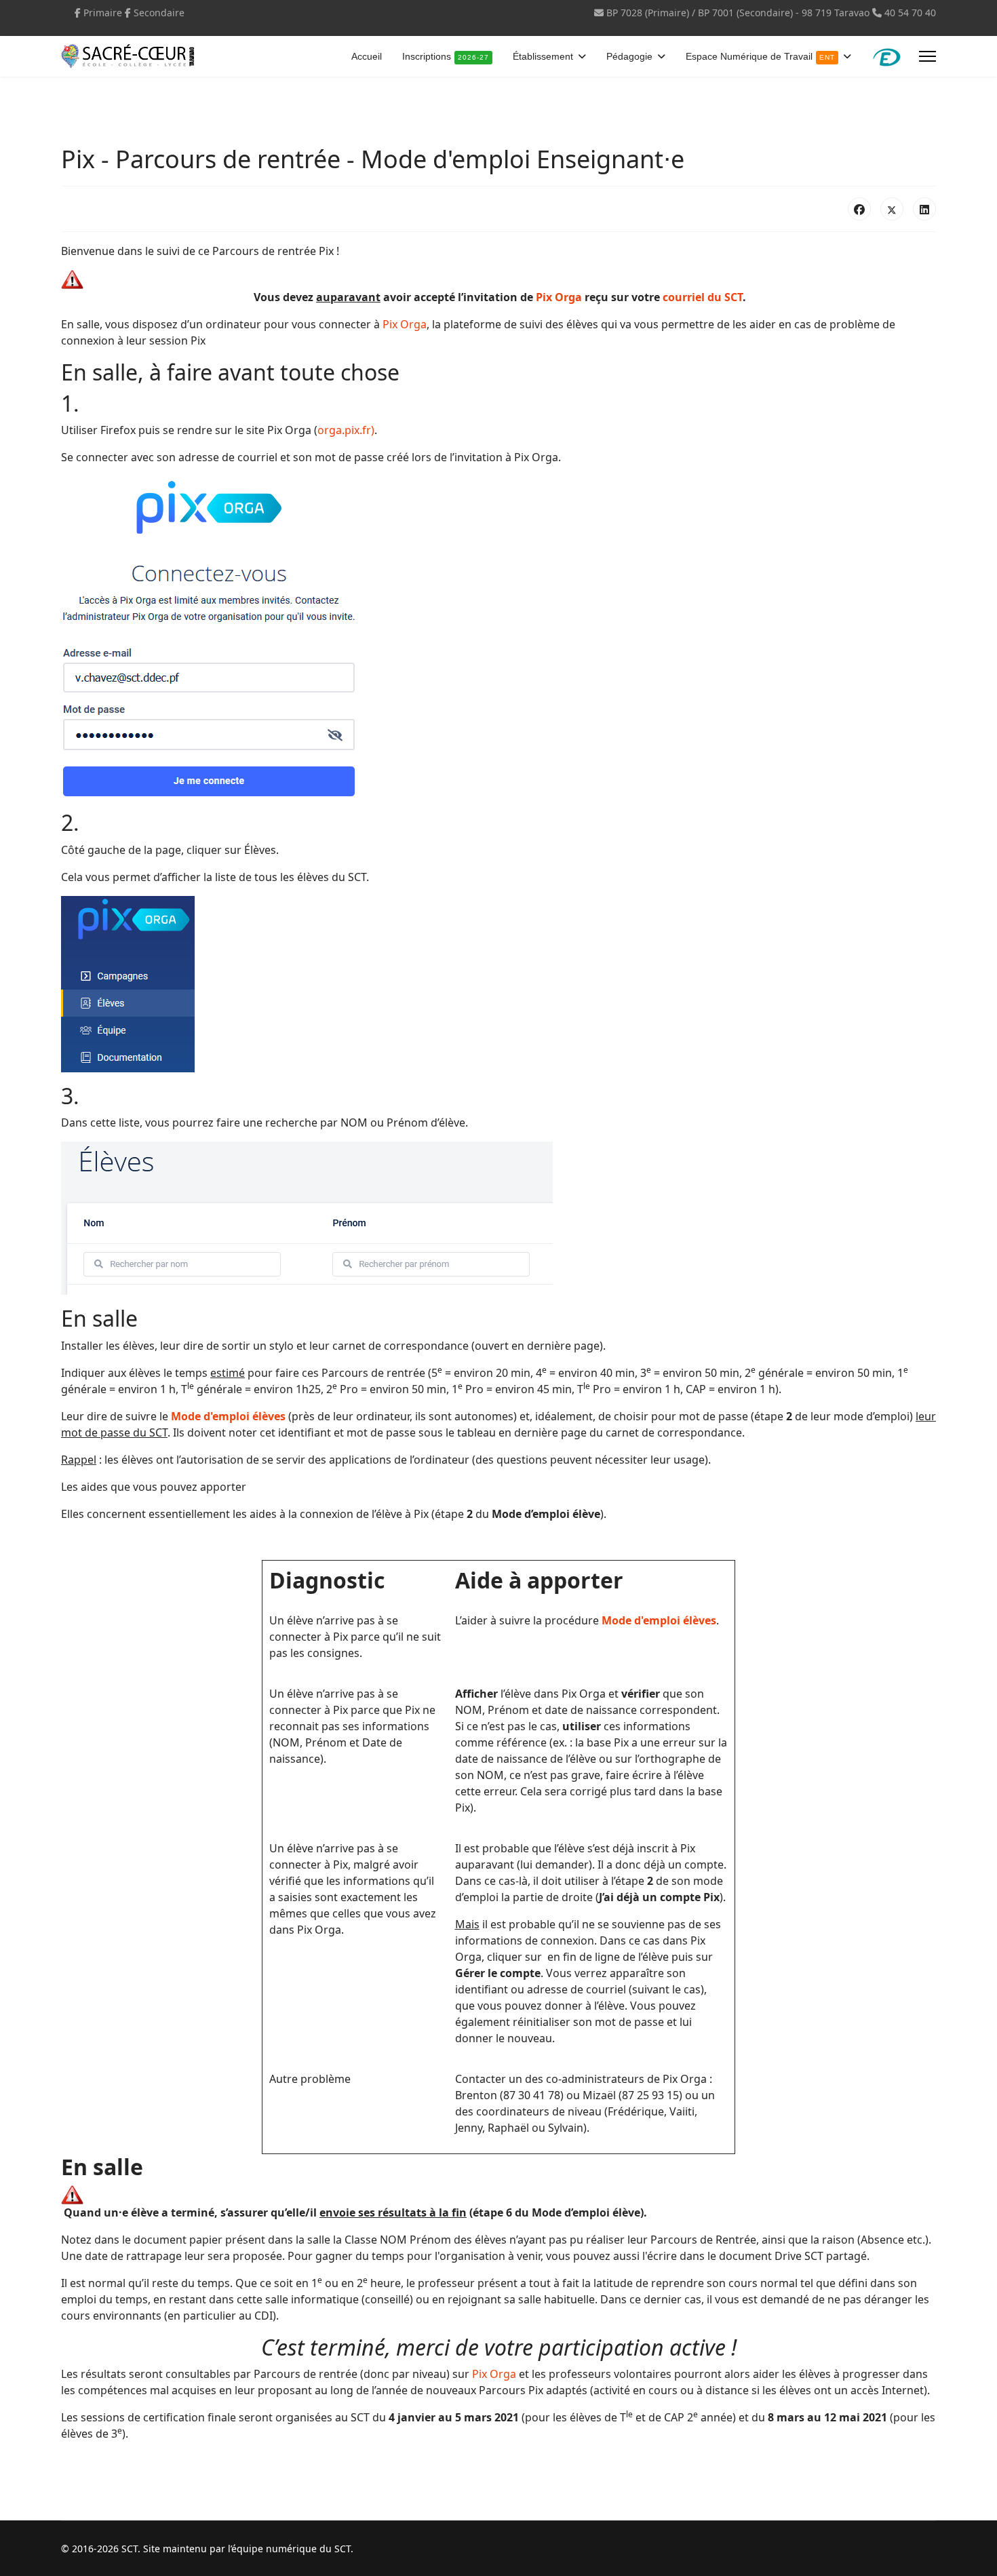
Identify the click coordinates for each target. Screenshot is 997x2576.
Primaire (103, 13)
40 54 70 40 (910, 13)
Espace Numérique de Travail (760, 56)
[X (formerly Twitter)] (892, 209)
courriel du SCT (703, 297)
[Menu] (927, 56)
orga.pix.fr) (346, 430)
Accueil (367, 56)
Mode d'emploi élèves (228, 1416)
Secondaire (159, 13)
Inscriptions (446, 56)
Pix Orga (559, 297)
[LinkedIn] (924, 209)
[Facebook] (859, 209)
